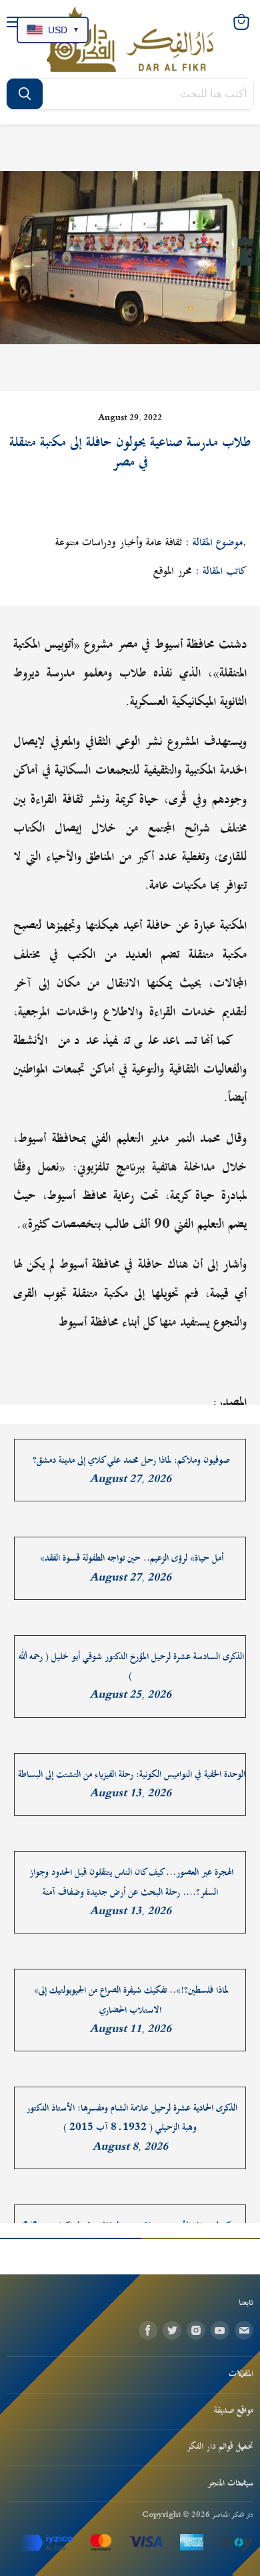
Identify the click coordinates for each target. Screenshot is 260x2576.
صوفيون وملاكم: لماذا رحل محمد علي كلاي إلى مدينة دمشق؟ (131, 1460)
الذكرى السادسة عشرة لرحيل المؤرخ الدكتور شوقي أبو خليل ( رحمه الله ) (131, 1667)
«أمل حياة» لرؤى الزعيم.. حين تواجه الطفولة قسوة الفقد (132, 1558)
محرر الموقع (173, 571)
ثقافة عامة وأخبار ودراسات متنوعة (119, 543)
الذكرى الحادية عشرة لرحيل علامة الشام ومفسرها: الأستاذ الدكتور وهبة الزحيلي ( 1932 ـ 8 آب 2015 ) (132, 2118)
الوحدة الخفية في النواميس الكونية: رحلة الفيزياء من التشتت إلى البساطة (132, 1775)
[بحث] (25, 94)
